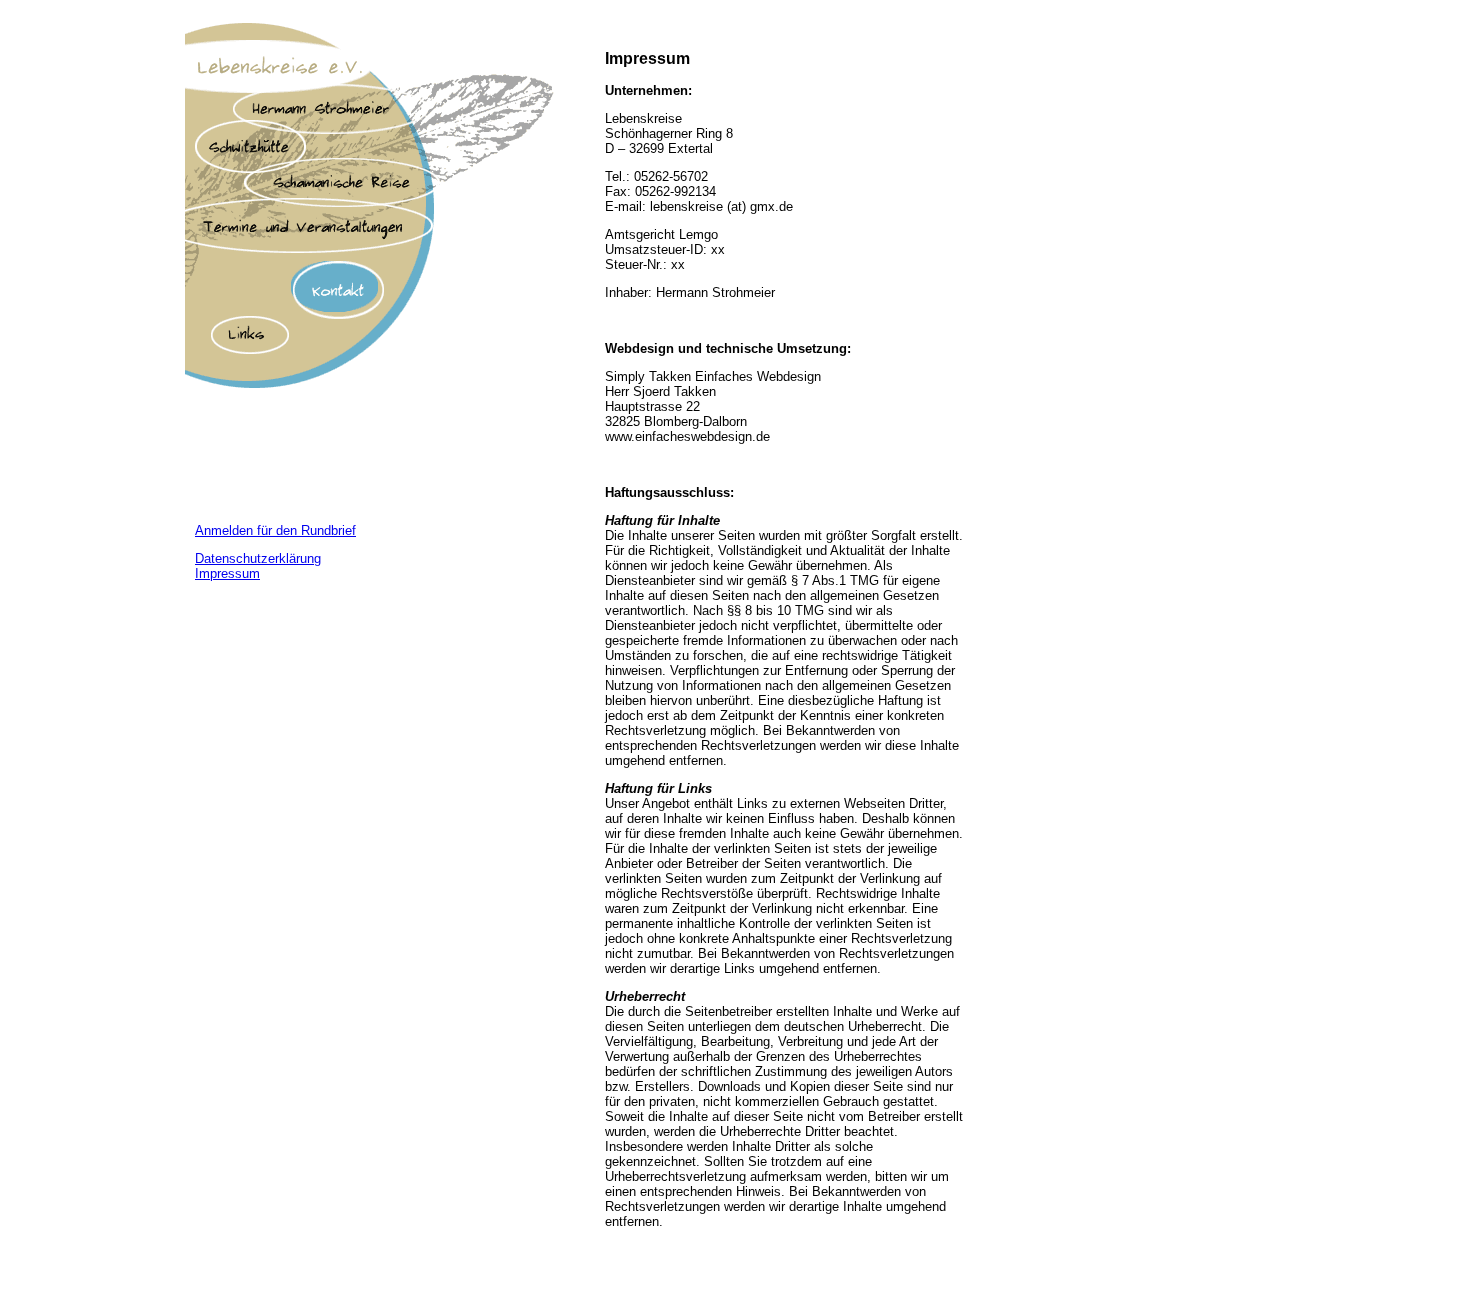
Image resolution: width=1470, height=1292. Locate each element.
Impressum (227, 573)
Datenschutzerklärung (258, 558)
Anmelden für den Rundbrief (275, 530)
